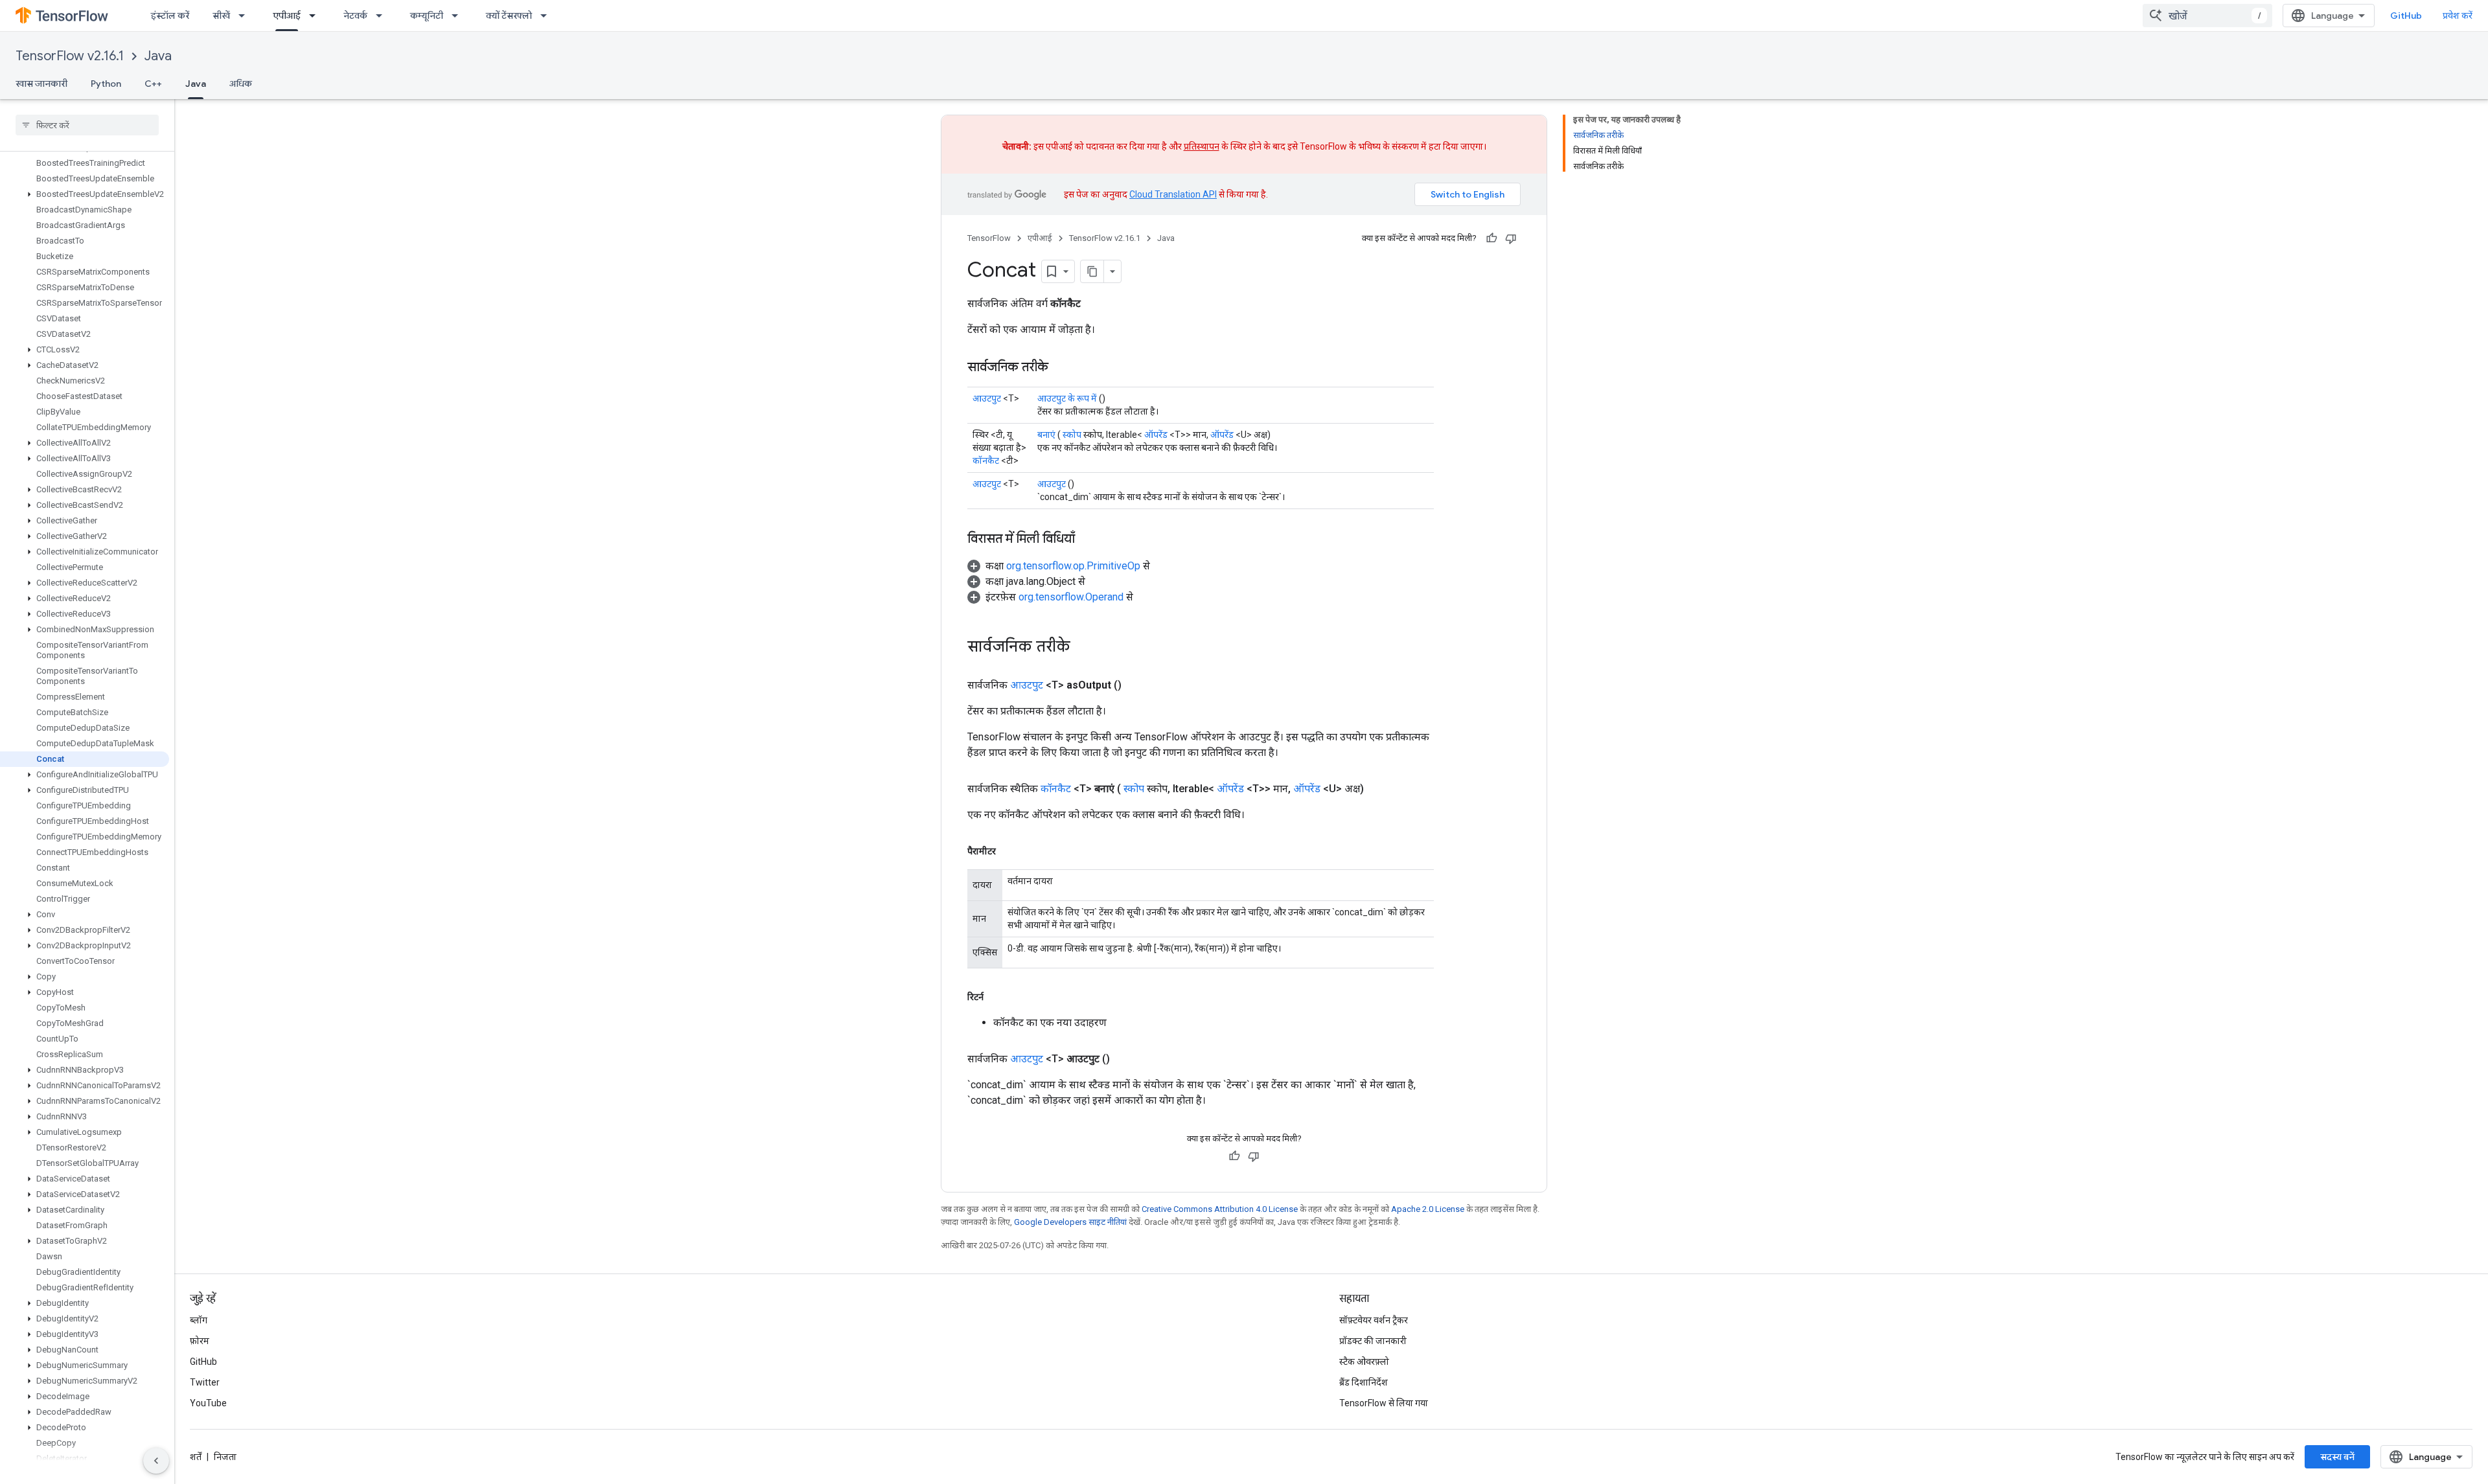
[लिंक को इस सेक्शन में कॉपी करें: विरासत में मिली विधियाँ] (1088, 540)
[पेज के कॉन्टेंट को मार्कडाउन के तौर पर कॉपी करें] (1092, 271)
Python (106, 84)
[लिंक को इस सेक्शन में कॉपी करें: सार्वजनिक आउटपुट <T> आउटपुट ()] (1125, 1059)
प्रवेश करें (2458, 16)
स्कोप (1072, 435)
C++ (153, 84)
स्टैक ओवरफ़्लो (1364, 1362)
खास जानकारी (41, 84)
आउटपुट (987, 398)
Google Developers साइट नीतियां (1070, 1222)
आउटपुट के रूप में (1067, 398)
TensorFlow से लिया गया (1384, 1403)
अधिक (241, 84)
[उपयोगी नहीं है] (1511, 238)
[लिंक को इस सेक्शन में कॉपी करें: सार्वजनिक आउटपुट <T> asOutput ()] (1137, 685)
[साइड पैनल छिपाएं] (156, 1461)
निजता (225, 1457)
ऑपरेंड (1156, 435)
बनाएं (1046, 435)
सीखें (221, 16)
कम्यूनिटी (427, 16)
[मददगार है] (1492, 238)
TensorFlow (989, 238)
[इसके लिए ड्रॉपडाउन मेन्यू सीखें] (246, 16)
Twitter (205, 1382)
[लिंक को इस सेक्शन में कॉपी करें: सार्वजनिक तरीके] (1061, 368)
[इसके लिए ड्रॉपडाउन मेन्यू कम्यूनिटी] (459, 16)
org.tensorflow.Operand (1071, 597)
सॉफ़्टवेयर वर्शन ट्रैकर (1374, 1320)
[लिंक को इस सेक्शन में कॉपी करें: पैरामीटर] (1009, 851)
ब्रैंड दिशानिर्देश (1364, 1382)
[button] (85, 194)
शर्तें (196, 1457)
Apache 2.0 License (1428, 1209)
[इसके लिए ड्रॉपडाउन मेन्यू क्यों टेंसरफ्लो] (547, 16)
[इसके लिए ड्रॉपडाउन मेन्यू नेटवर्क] (383, 16)
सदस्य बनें (2337, 1457)
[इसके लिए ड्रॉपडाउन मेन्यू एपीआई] (316, 16)
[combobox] (2207, 16)
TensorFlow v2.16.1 (70, 56)
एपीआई (287, 16)
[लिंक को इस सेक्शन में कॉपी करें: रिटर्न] (996, 997)
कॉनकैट (986, 461)
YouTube (208, 1403)
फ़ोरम (200, 1341)
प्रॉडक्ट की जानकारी (1373, 1341)
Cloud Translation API (1173, 194)
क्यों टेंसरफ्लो (509, 16)
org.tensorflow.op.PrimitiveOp (1073, 566)
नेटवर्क (355, 16)
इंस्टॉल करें (170, 16)
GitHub (2406, 16)
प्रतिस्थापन (1202, 146)
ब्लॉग (199, 1320)
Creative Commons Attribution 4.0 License (1220, 1209)
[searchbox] (87, 125)
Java (158, 56)
